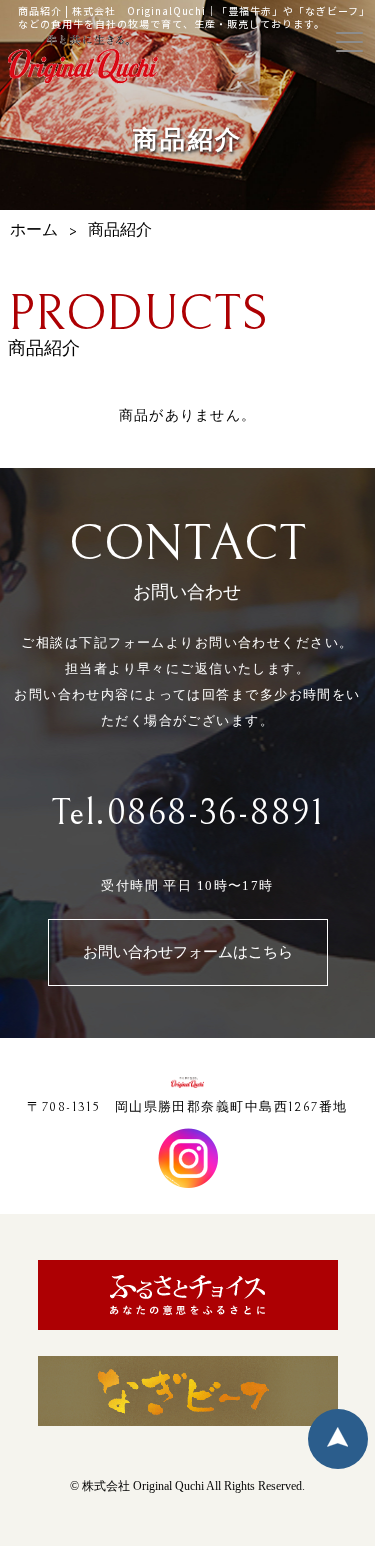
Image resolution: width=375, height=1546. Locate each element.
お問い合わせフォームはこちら (188, 952)
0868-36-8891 (215, 813)
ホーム (34, 230)
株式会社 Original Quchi (143, 1486)
